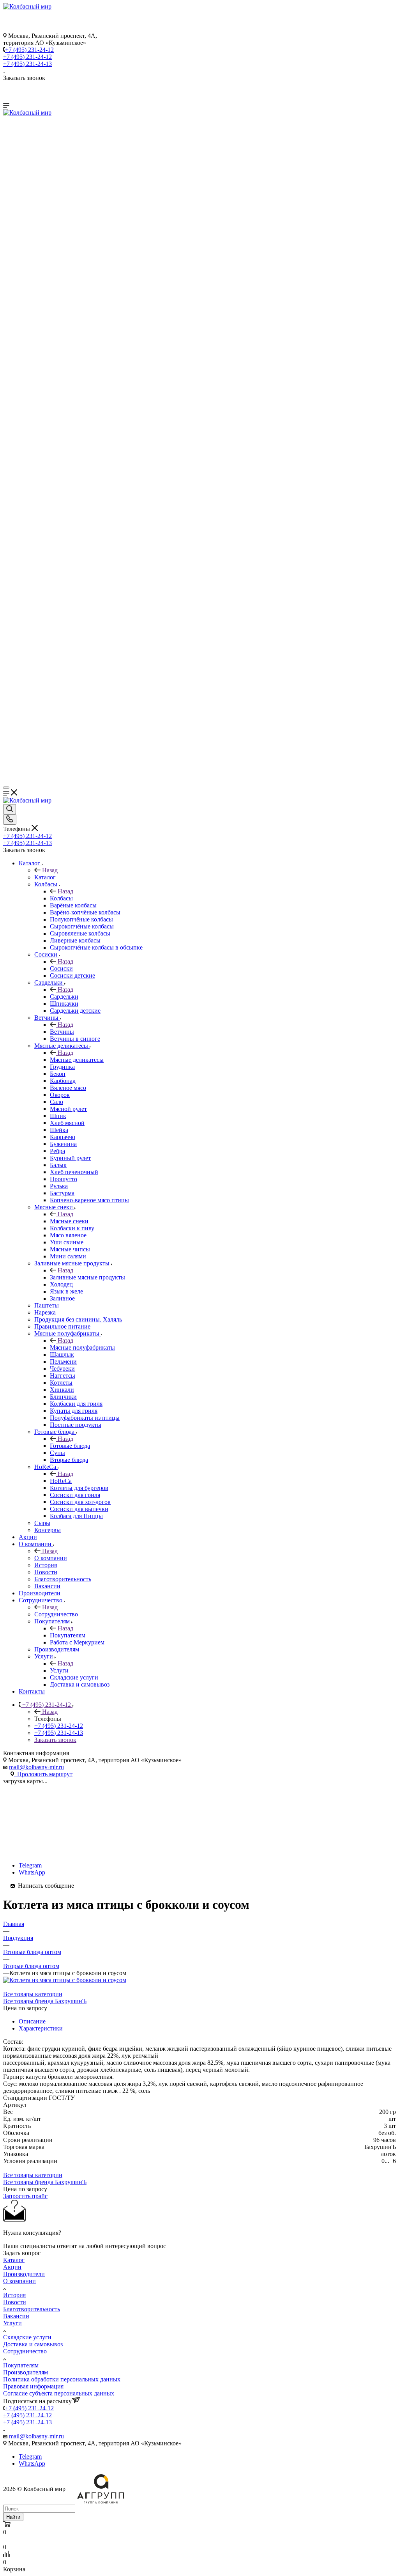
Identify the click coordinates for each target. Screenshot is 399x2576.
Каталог (45, 877)
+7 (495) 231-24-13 (27, 64)
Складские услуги (27, 2337)
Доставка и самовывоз (33, 2344)
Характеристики (41, 2028)
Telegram (30, 1865)
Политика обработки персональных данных (62, 2379)
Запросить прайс (25, 2196)
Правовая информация (33, 2386)
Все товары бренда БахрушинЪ (45, 2001)
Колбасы (61, 898)
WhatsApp (32, 1872)
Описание (32, 2021)
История (14, 2295)
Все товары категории (33, 1994)
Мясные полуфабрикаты (82, 1347)
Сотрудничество (56, 1614)
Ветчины (62, 1032)
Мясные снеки (69, 1221)
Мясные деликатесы (77, 1060)
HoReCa (61, 1481)
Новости (15, 2302)
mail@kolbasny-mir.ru (36, 1767)
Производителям (26, 2372)
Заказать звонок (55, 1740)
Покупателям (68, 1635)
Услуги (59, 1670)
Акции (12, 2267)
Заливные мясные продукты (87, 1277)
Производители (24, 2274)
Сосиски (61, 968)
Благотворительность (32, 2309)
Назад (50, 870)
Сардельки (64, 997)
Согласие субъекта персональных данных (59, 2393)
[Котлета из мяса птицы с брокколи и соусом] (65, 1980)
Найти (13, 2517)
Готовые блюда (70, 1446)
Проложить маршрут (43, 1774)
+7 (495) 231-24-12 (29, 50)
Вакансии (16, 2316)
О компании (51, 1558)
